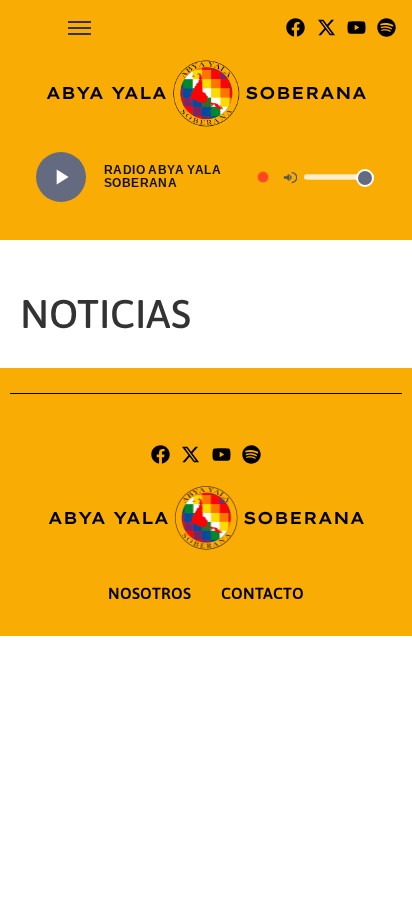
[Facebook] (295, 28)
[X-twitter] (326, 28)
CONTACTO (262, 593)
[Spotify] (387, 28)
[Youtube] (356, 28)
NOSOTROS (149, 593)
